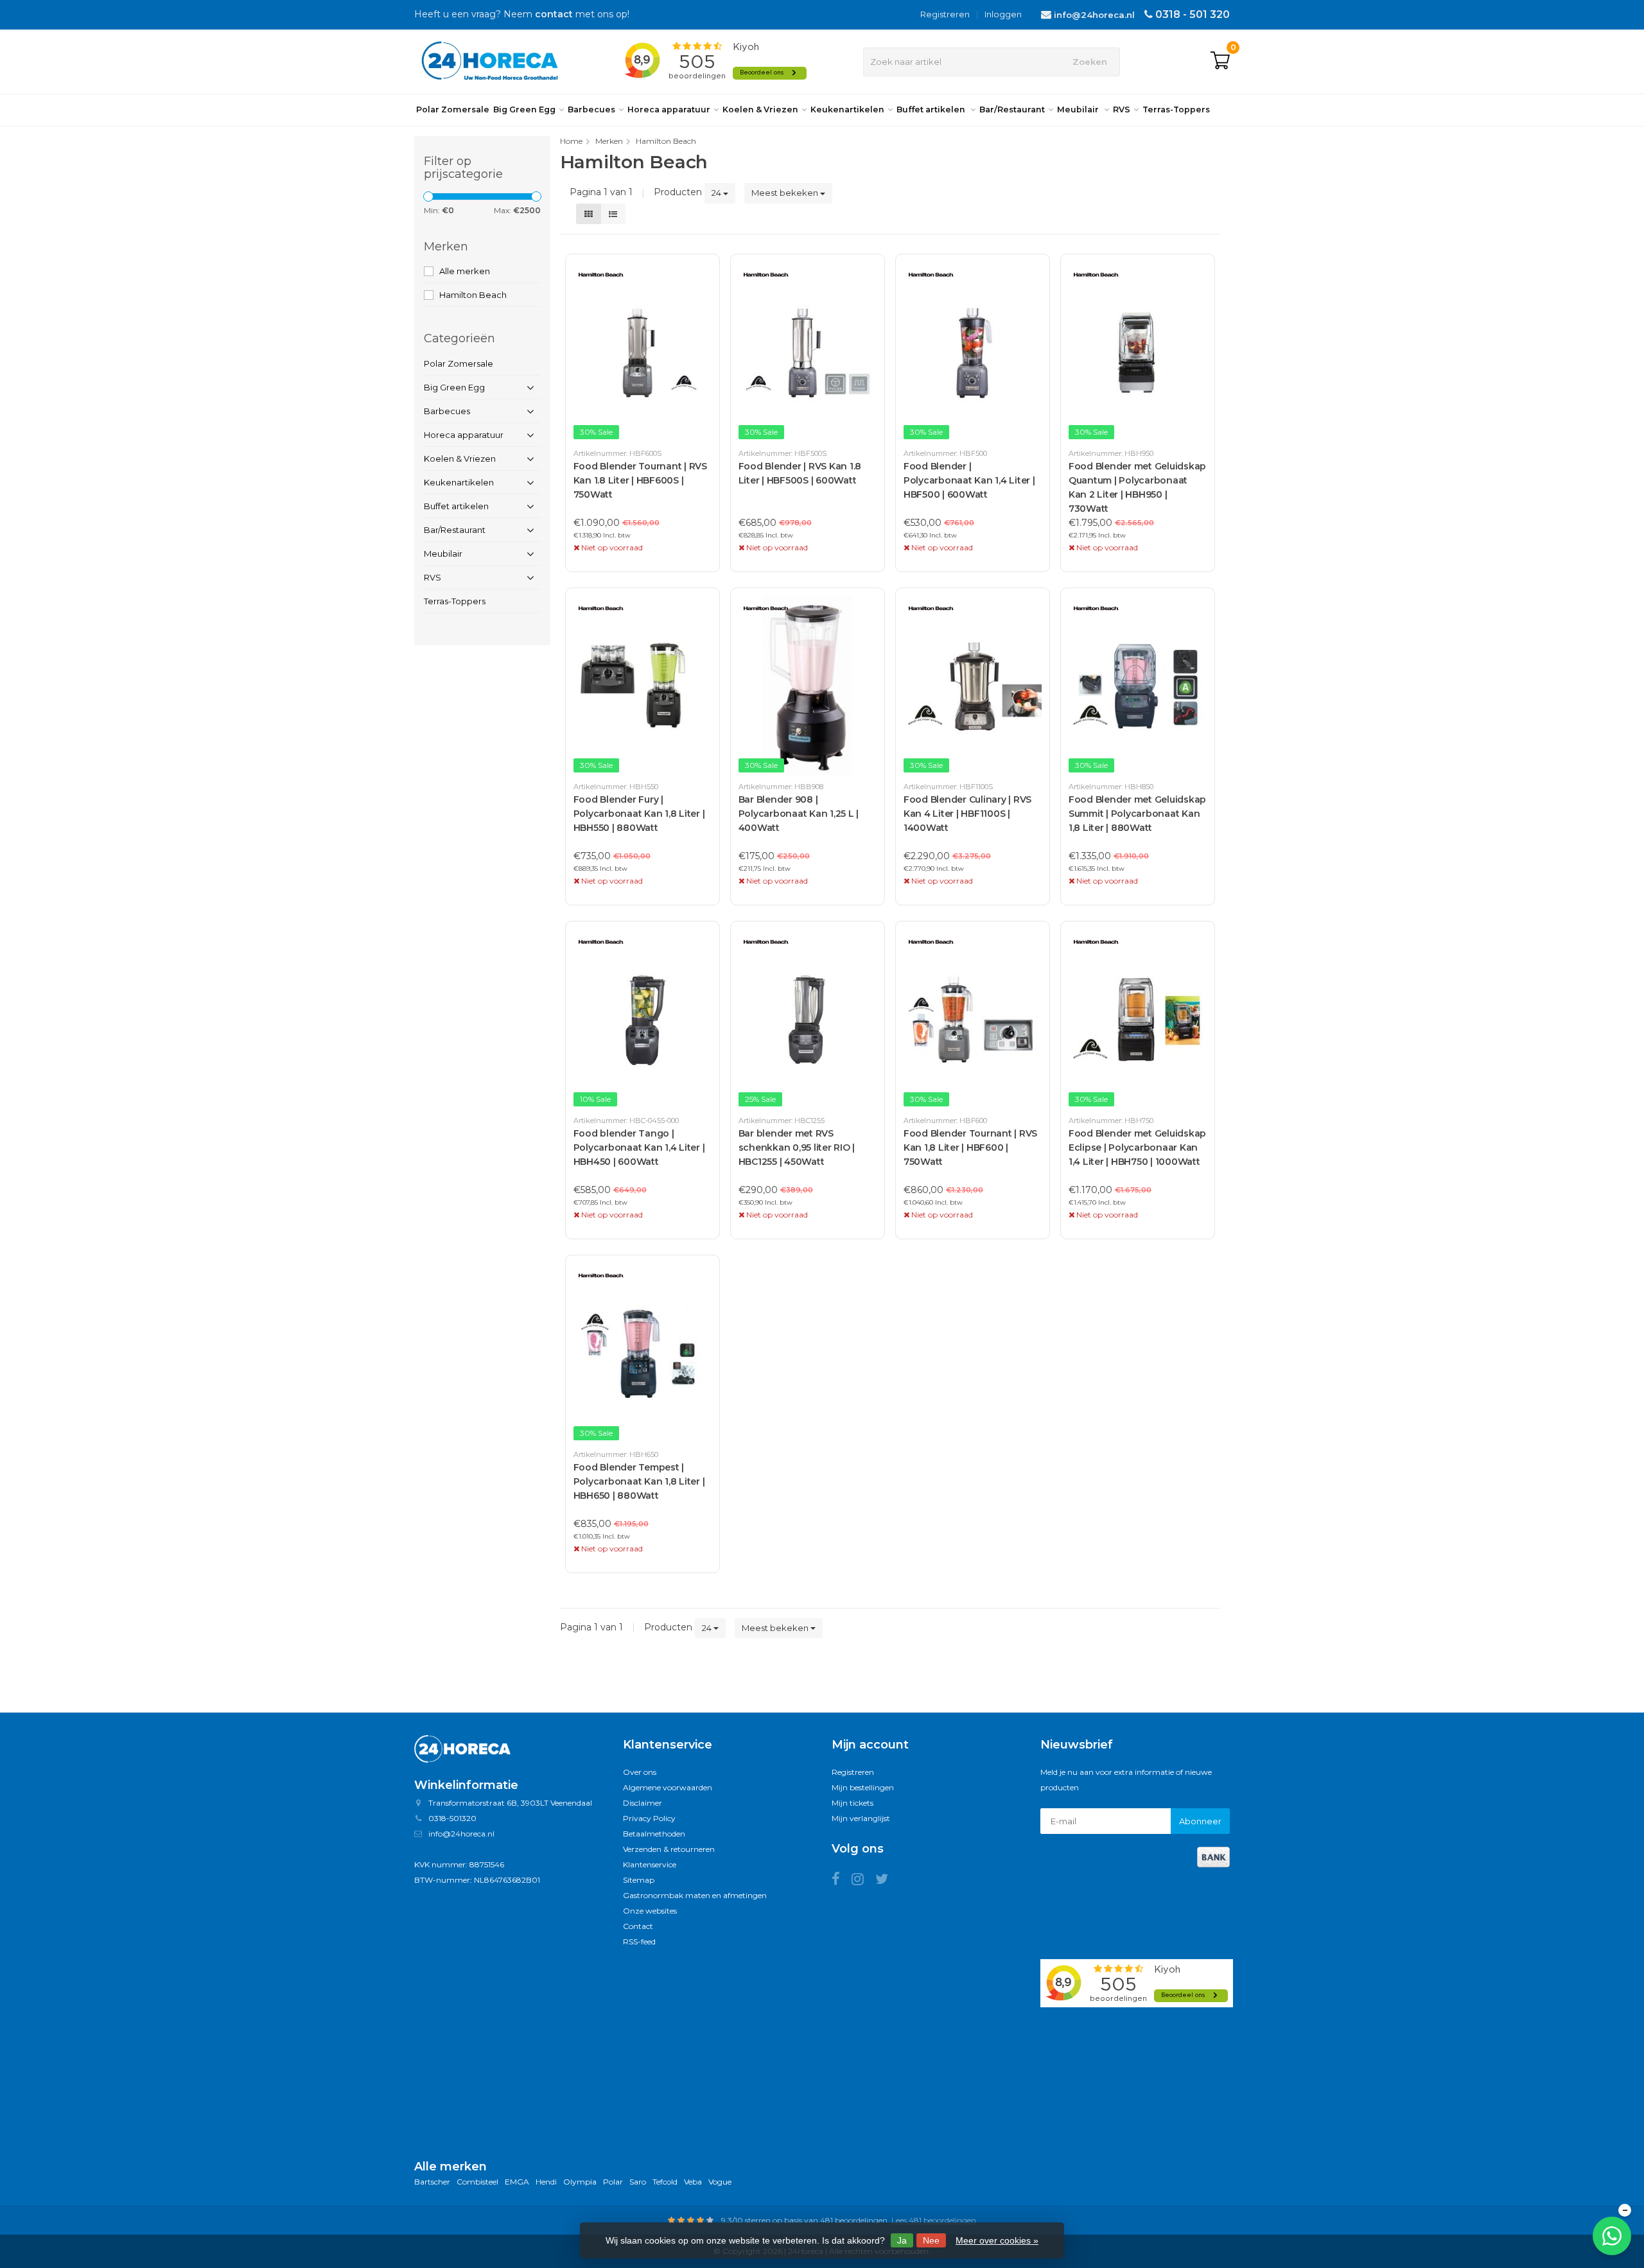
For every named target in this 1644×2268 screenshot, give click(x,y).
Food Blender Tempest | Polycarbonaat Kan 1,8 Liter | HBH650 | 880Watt (639, 1481)
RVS (1122, 109)
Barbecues (591, 109)
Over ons (640, 1772)
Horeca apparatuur (669, 109)
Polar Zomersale (453, 109)
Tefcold (665, 2182)
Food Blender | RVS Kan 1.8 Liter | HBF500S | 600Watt (800, 473)
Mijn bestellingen (863, 1787)
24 (717, 193)
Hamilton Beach (473, 295)
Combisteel (477, 2182)
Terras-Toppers (1176, 109)
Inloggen (1003, 14)
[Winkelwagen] (1220, 62)
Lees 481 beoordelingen (934, 2220)
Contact (638, 1926)
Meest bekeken (786, 193)
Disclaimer (643, 1803)
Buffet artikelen (932, 109)
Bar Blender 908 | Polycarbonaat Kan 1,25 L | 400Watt (799, 814)
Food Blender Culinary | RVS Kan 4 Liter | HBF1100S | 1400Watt (967, 814)
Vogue (720, 2182)
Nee (931, 2240)
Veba (693, 2182)
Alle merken (465, 271)
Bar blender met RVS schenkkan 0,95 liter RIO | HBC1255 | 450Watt (797, 1147)
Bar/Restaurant (1012, 109)
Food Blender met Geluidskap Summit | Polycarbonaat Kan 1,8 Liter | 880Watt (1137, 814)
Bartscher (432, 2182)
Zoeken (1090, 62)
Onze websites (650, 1911)
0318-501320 (452, 1818)
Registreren (945, 14)
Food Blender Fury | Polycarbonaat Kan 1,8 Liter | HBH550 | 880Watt (639, 814)
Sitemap (639, 1880)
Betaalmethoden (654, 1834)
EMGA (517, 2182)
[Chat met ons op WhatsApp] (1612, 2236)
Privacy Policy (649, 1818)
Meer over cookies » (997, 2240)
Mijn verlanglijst (861, 1818)
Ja (902, 2240)
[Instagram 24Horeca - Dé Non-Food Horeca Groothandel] (863, 1881)
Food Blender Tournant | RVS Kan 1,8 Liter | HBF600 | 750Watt (970, 1147)
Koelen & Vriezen (760, 109)
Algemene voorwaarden (668, 1787)
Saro (638, 2182)
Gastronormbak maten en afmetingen (695, 1895)
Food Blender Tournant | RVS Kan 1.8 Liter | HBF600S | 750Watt (640, 480)
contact (554, 14)
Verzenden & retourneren (669, 1849)
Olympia (580, 2182)
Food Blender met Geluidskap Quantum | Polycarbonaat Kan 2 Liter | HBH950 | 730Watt (1137, 487)
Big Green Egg (524, 109)
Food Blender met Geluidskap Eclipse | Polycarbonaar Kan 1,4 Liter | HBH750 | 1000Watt (1137, 1147)
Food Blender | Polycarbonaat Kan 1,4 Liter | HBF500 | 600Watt (969, 480)
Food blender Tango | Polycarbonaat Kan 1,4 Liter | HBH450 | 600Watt (639, 1147)
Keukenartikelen (847, 109)
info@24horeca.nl (1094, 15)
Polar (613, 2182)
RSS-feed (639, 1941)
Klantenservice (650, 1864)
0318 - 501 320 (1193, 14)
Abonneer (1200, 1821)
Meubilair (1079, 109)
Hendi (546, 2182)
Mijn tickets (853, 1803)
